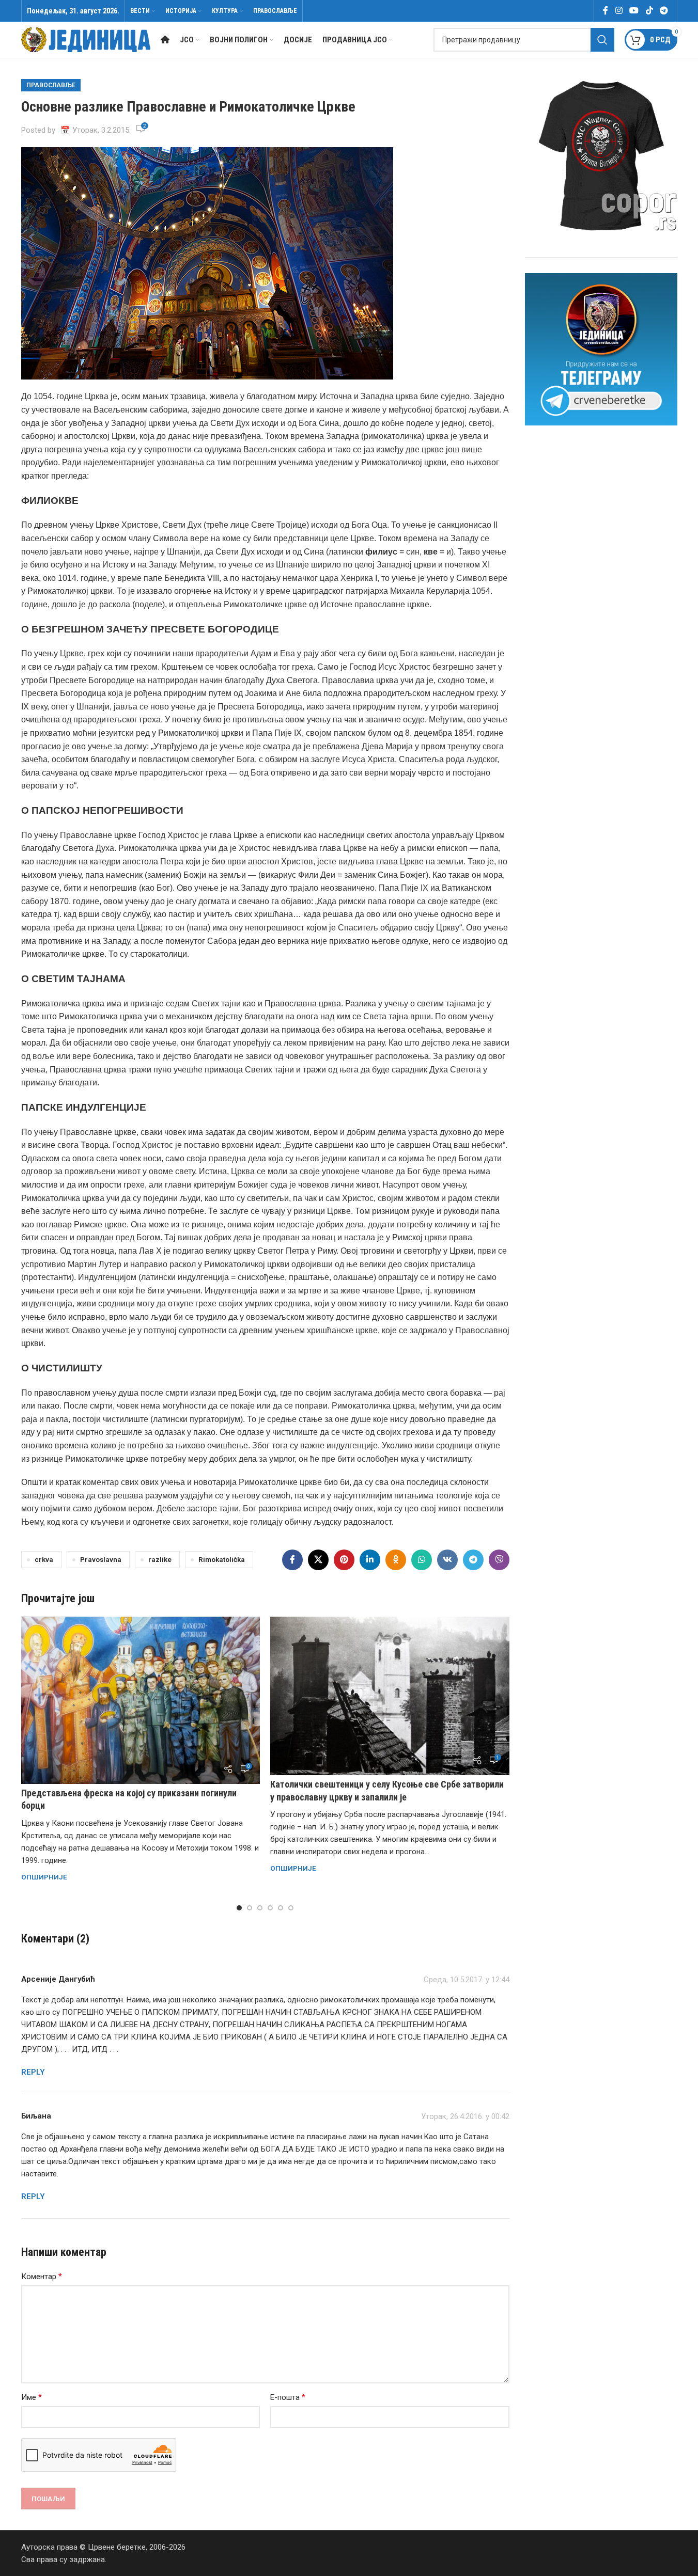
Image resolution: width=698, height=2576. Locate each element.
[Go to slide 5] (281, 1908)
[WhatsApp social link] (422, 1560)
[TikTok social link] (649, 11)
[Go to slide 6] (291, 1908)
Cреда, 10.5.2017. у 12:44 (467, 1980)
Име (32, 2397)
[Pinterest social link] (344, 1560)
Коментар (42, 2276)
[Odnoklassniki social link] (396, 1560)
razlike (160, 1559)
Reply (33, 2072)
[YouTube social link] (634, 11)
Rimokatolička (222, 1559)
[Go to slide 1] (239, 1908)
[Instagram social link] (619, 11)
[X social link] (318, 1560)
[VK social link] (447, 1560)
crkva (44, 1559)
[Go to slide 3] (260, 1908)
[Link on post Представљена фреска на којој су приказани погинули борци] (141, 1700)
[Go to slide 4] (270, 1908)
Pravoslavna (101, 1559)
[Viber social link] (499, 1560)
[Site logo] (86, 39)
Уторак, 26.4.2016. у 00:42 (465, 2116)
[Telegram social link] (664, 11)
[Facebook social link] (606, 11)
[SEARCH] (602, 40)
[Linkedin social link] (370, 1560)
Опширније (44, 1877)
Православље (51, 85)
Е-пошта (288, 2397)
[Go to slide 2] (250, 1908)
